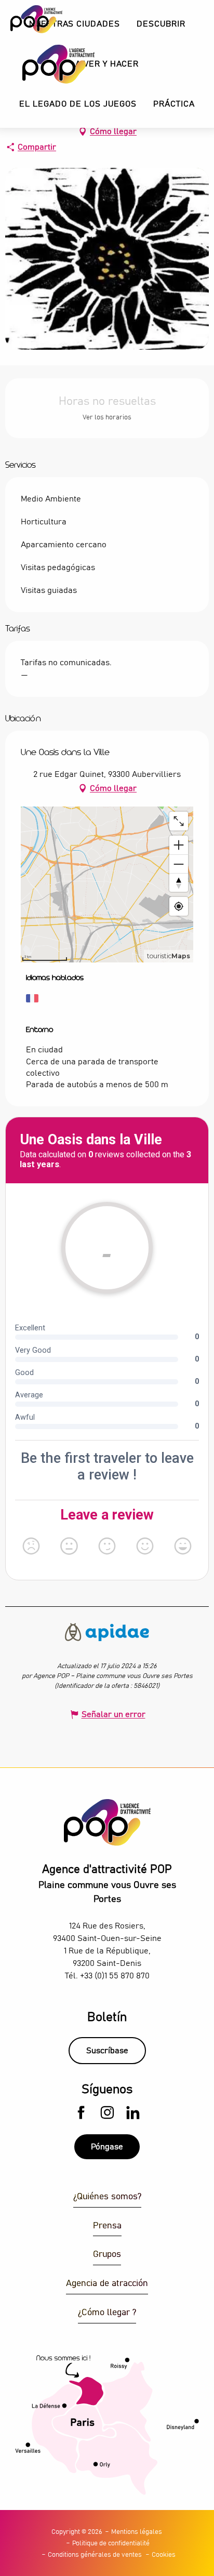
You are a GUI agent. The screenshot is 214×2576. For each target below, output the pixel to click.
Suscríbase (107, 2051)
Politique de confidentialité (111, 2544)
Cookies (164, 2555)
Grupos (107, 2255)
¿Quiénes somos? (107, 2197)
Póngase (107, 2147)
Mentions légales (137, 2532)
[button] (161, 24)
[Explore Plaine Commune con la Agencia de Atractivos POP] (45, 64)
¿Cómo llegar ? (107, 2313)
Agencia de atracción (107, 2284)
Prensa (107, 2226)
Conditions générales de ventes (95, 2555)
